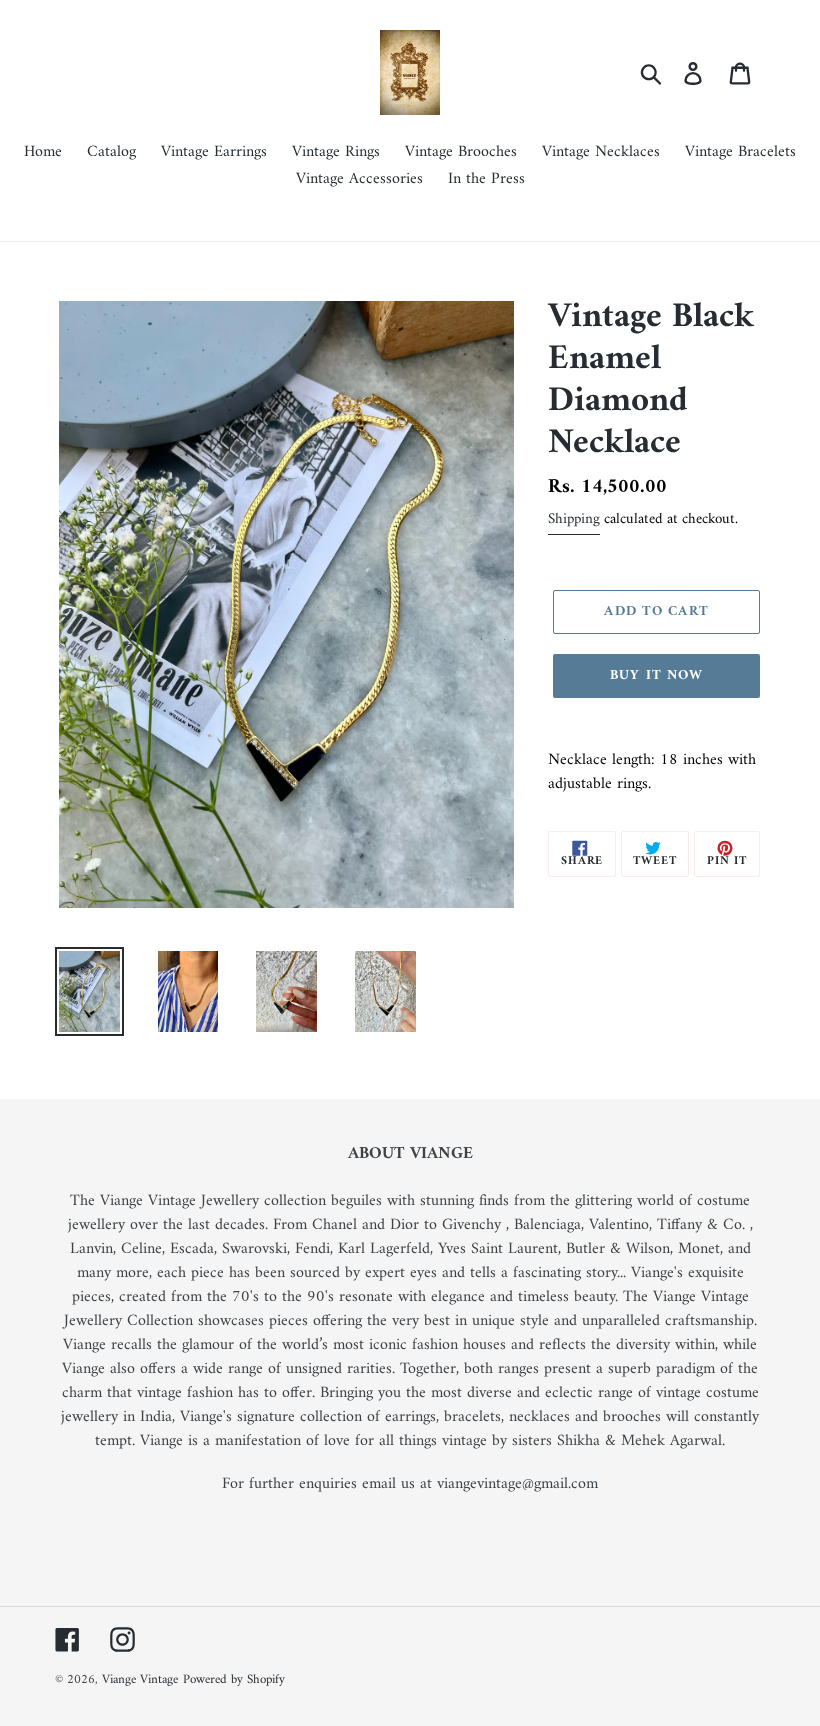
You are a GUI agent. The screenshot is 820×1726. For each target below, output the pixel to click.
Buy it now (656, 675)
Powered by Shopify (234, 1679)
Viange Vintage (140, 1679)
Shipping (574, 519)
